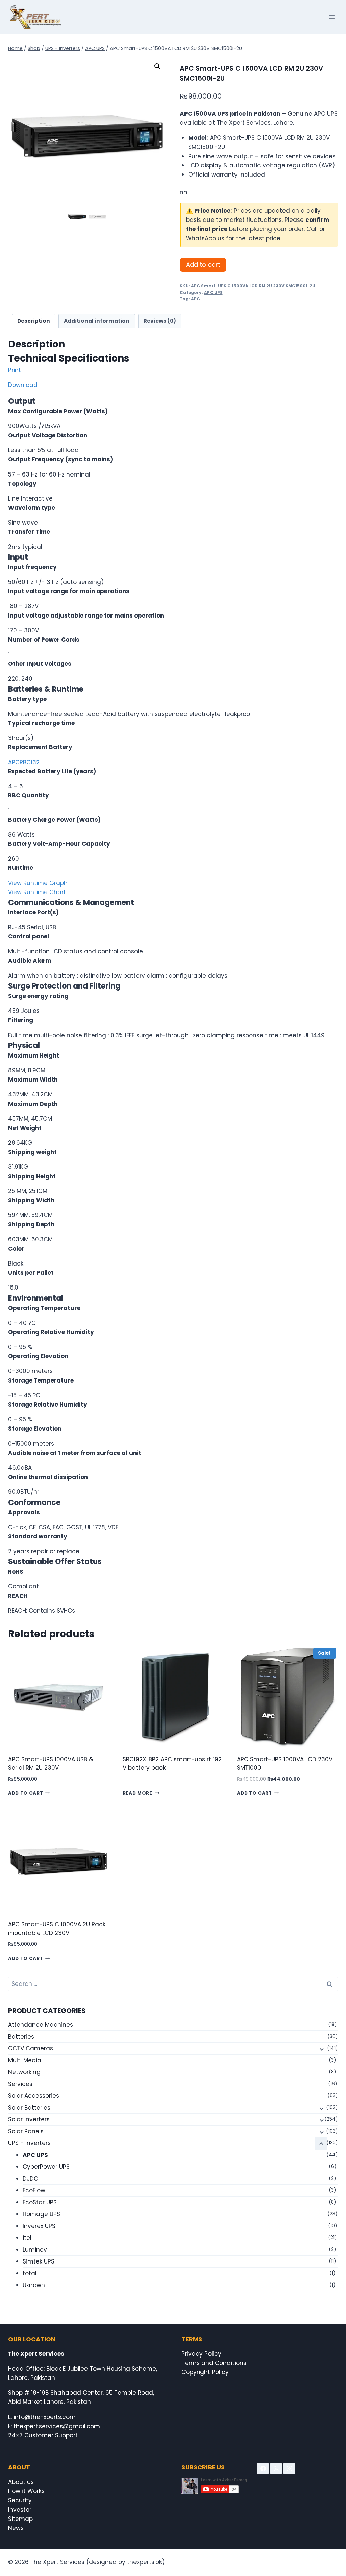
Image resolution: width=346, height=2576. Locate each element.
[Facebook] (263, 2468)
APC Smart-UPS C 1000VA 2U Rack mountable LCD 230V (57, 1929)
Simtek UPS (39, 2261)
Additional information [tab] (97, 321)
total (30, 2273)
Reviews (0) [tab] (160, 321)
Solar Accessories (34, 2096)
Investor (20, 2510)
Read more (138, 1793)
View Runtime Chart (37, 892)
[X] (276, 2468)
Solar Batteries (29, 2108)
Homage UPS (41, 2214)
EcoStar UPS (40, 2202)
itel (27, 2238)
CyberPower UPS (46, 2167)
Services (20, 2084)
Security (20, 2500)
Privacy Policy (201, 2354)
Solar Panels (26, 2131)
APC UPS (213, 293)
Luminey (35, 2250)
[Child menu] (321, 2049)
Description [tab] (34, 321)
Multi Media (25, 2060)
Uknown (34, 2285)
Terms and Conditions (214, 2363)
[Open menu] (332, 17)
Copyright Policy (205, 2372)
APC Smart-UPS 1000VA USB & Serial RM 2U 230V (51, 1764)
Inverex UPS (39, 2226)
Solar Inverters (29, 2119)
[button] (157, 66)
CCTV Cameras (31, 2048)
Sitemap (20, 2519)
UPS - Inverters (29, 2143)
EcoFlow (34, 2190)
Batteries (21, 2037)
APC (195, 299)
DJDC (30, 2179)
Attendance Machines (41, 2025)
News (16, 2528)
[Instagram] (289, 2468)
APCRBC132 (24, 762)
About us (21, 2482)
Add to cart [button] (26, 1793)
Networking (24, 2072)
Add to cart (203, 265)
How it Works (26, 2491)
